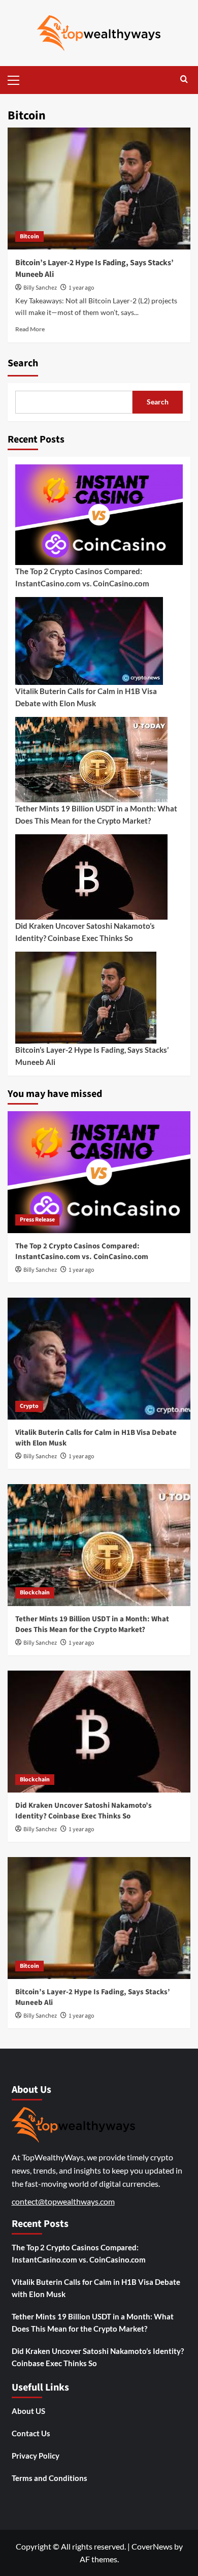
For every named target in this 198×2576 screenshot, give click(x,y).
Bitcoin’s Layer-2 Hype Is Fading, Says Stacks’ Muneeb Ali (92, 1056)
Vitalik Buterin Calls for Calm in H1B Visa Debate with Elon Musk (86, 697)
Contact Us (31, 2433)
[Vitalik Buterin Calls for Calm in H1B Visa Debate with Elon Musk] (99, 1359)
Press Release (37, 1220)
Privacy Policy (36, 2456)
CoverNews (152, 2546)
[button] (18, 79)
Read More (30, 329)
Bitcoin (29, 237)
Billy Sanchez (40, 288)
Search (23, 363)
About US (28, 2411)
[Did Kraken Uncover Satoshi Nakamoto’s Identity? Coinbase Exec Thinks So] (99, 1732)
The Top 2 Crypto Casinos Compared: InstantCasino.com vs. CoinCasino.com (82, 577)
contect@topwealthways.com (63, 2201)
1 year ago (81, 288)
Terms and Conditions (49, 2478)
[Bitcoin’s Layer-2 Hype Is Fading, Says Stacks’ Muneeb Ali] (99, 189)
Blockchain (35, 1593)
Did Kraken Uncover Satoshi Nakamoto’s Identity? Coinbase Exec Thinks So (85, 932)
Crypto (29, 1406)
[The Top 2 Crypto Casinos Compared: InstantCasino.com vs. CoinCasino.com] (99, 1172)
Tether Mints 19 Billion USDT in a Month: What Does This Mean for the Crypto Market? (96, 814)
